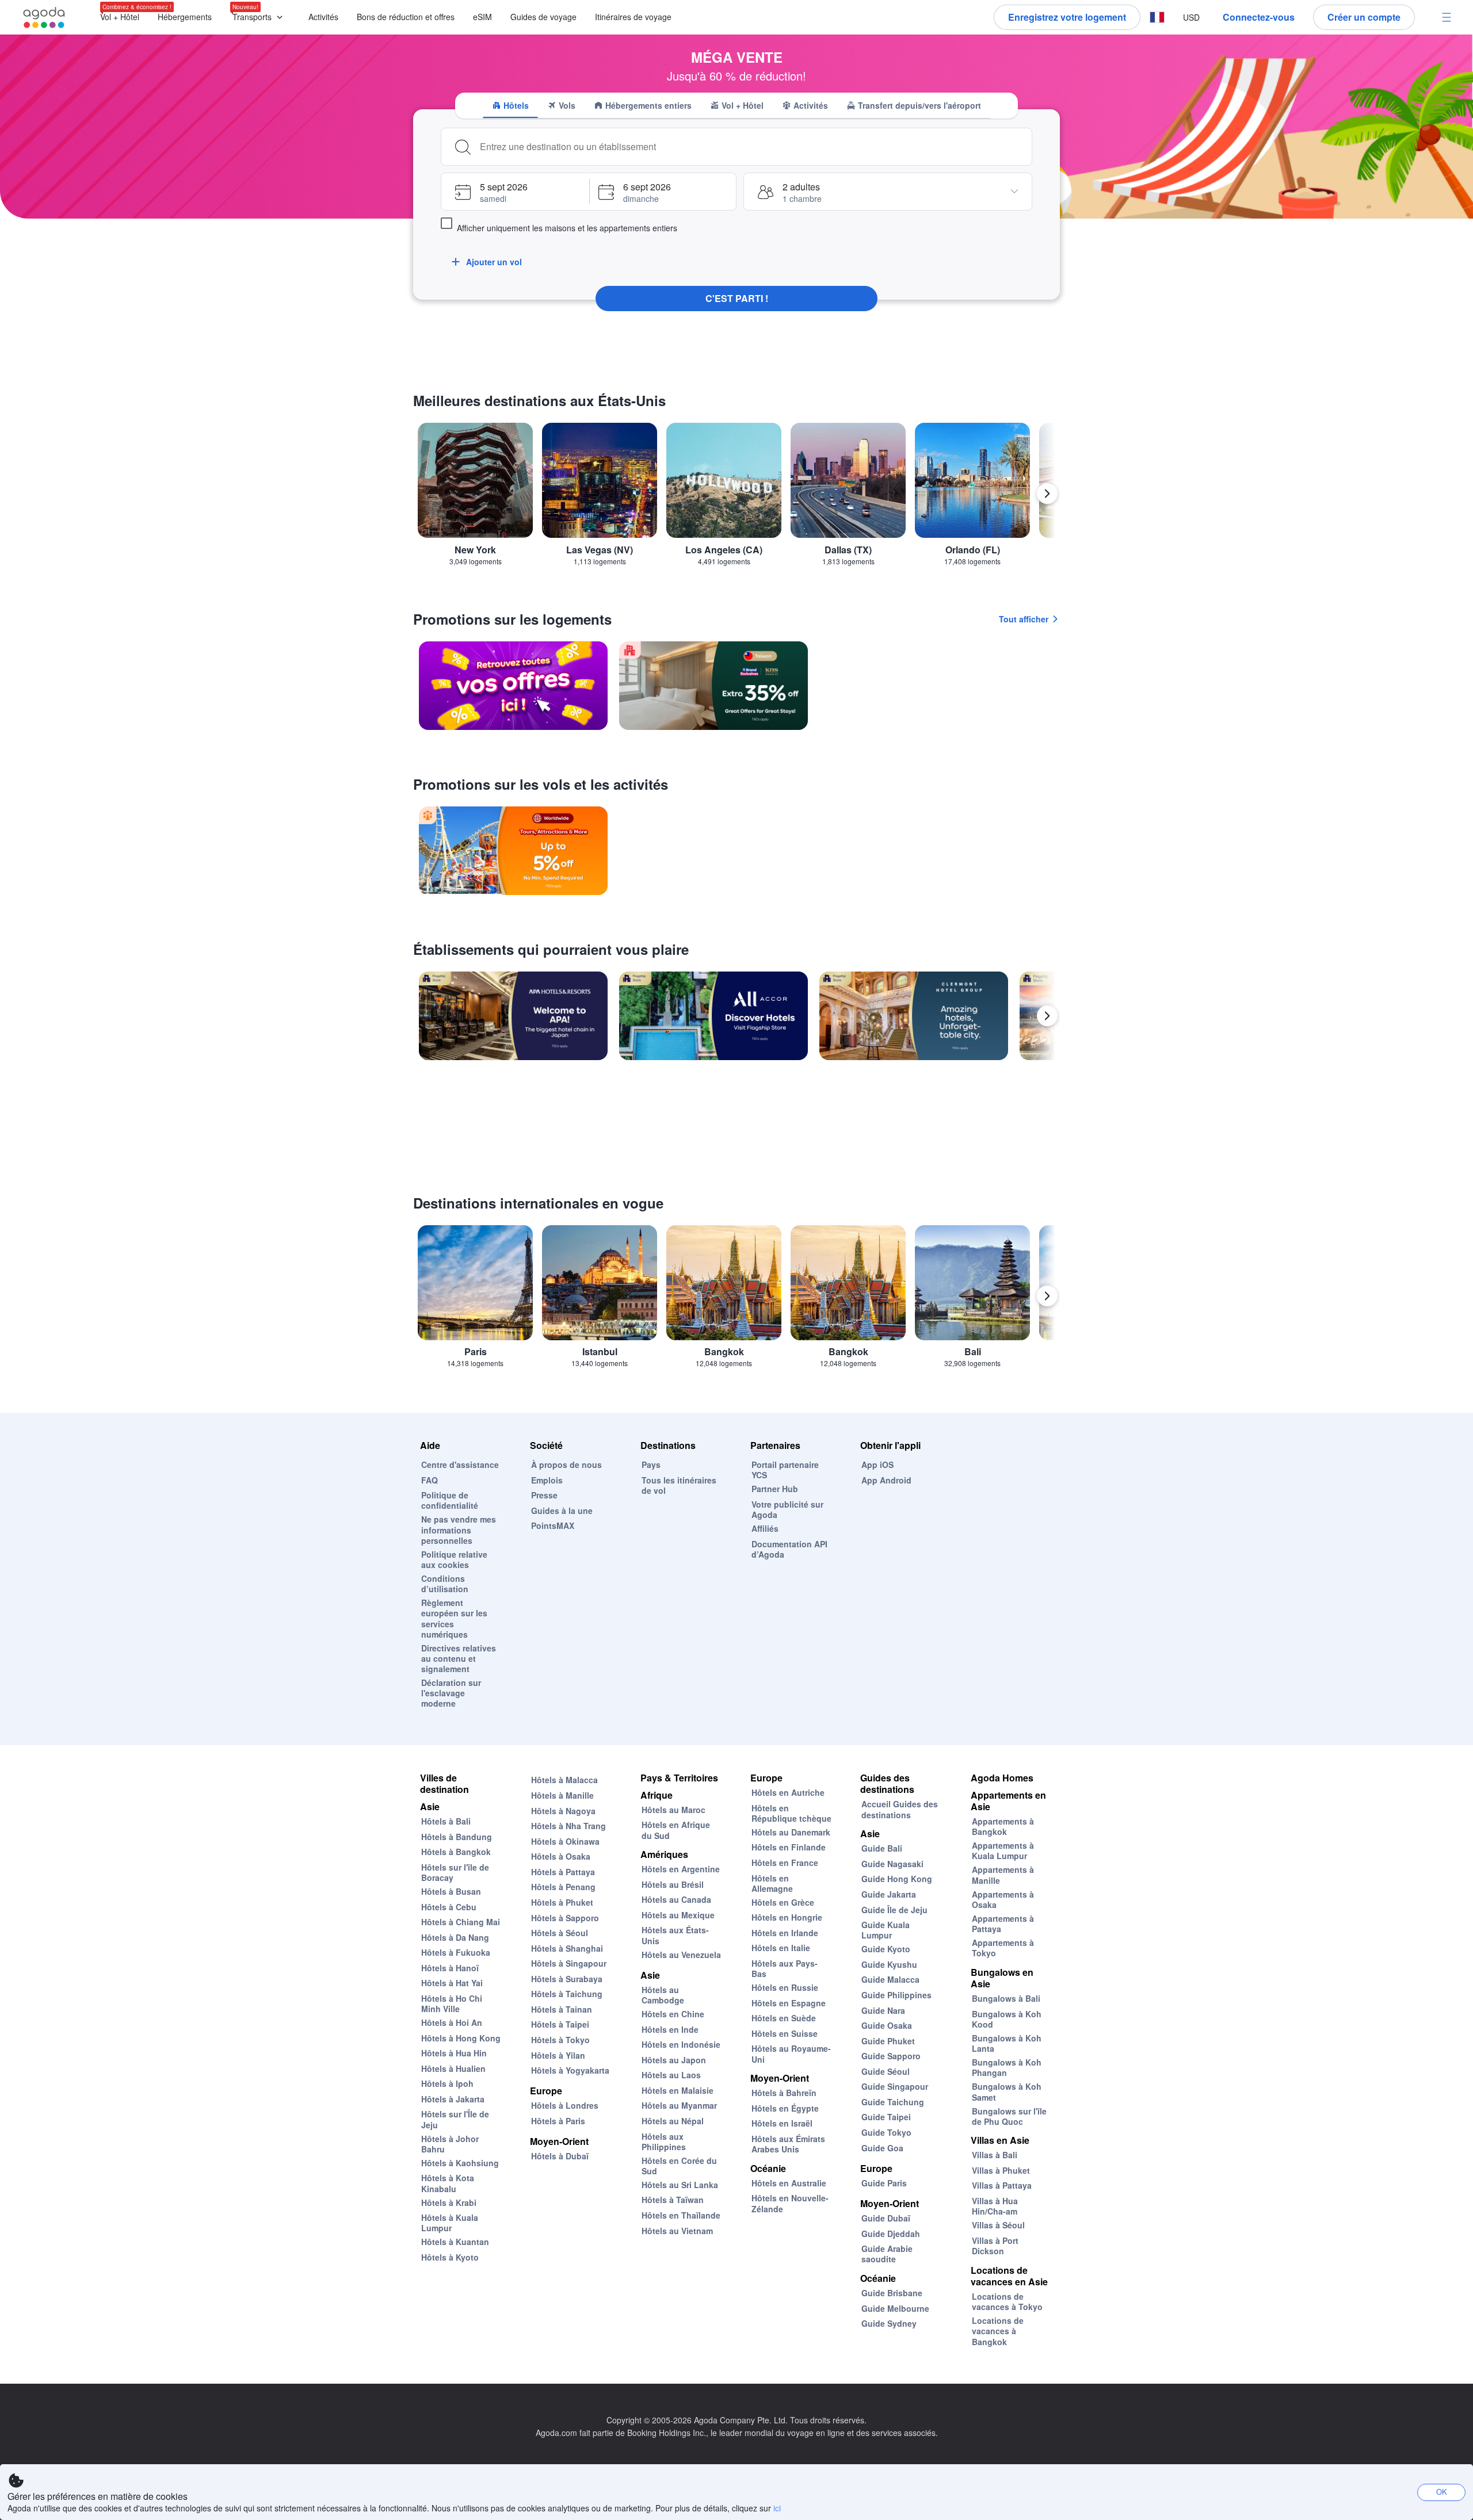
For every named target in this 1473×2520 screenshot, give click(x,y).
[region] (736, 498)
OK (1442, 2492)
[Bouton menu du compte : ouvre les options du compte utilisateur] (1447, 17)
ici (777, 2508)
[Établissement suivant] (1047, 1016)
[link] (513, 686)
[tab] (510, 105)
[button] (260, 18)
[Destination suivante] (1047, 494)
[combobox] (752, 147)
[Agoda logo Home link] (44, 18)
